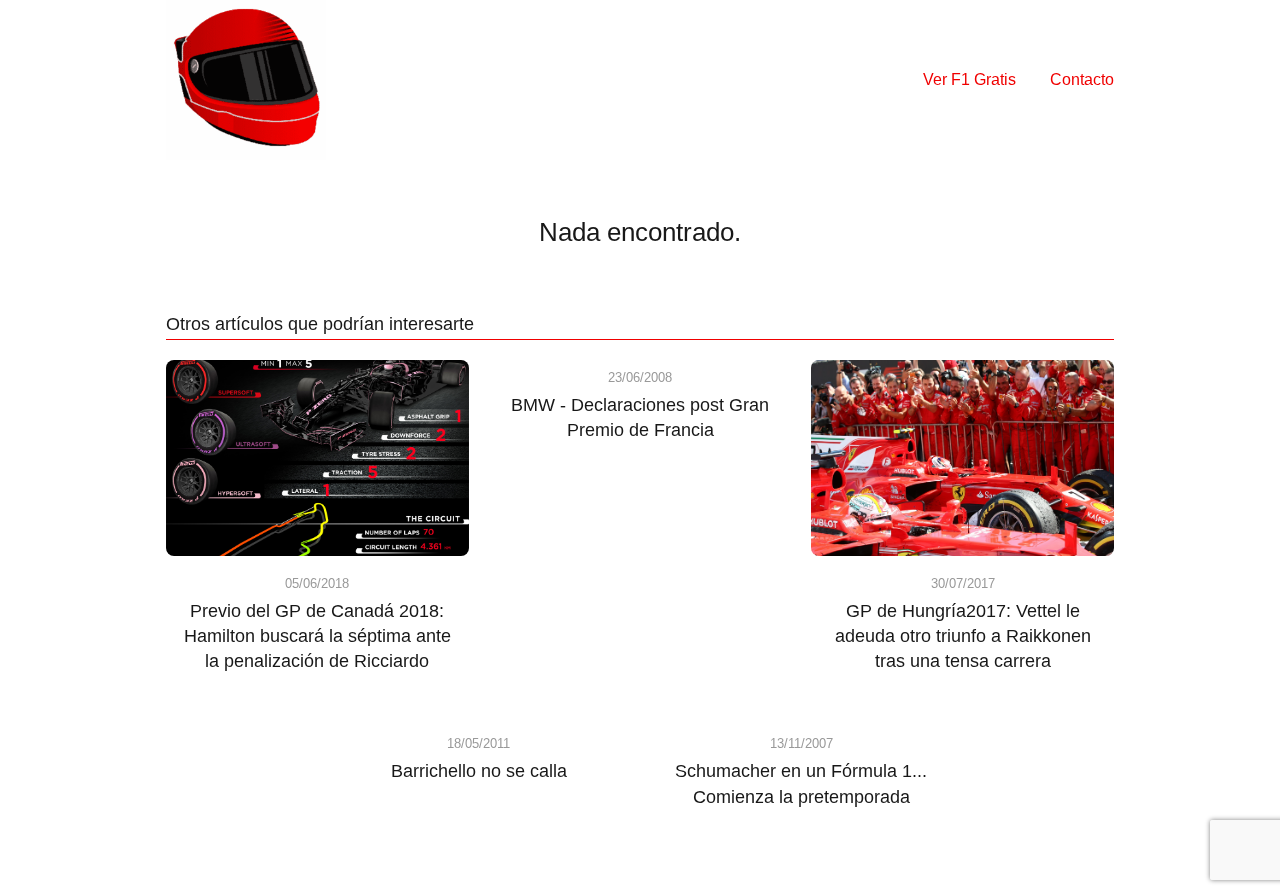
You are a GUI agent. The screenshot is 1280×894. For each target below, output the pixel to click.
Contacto (1082, 79)
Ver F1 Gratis (969, 79)
